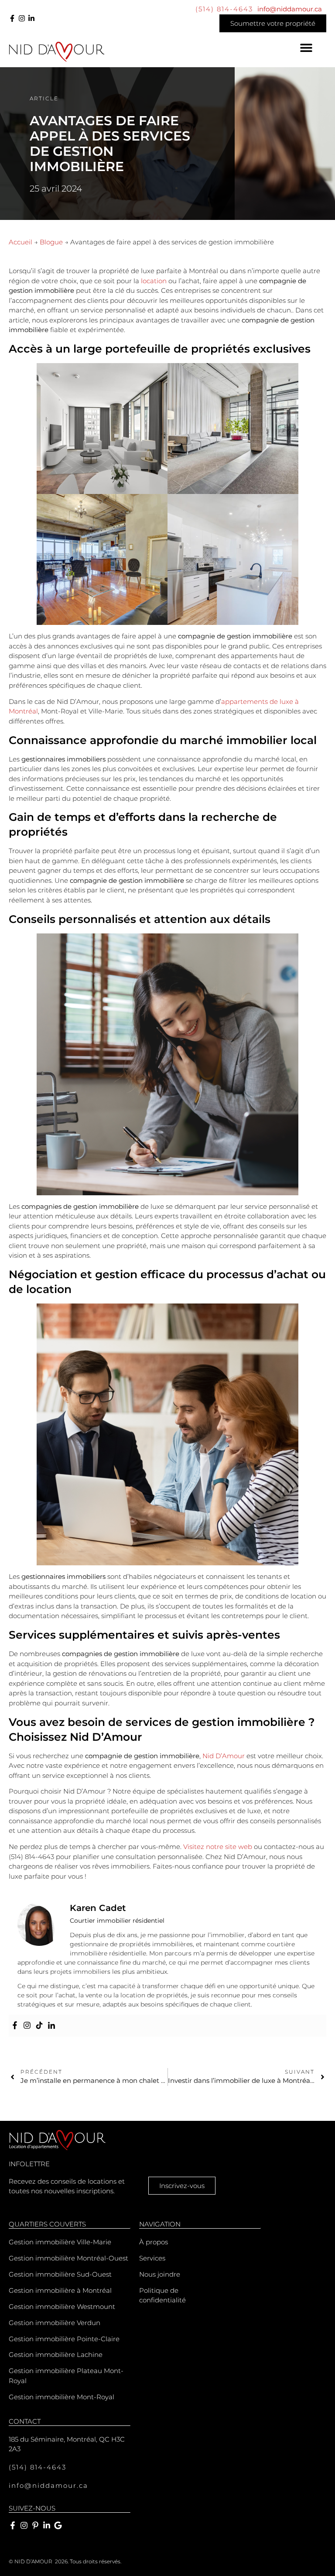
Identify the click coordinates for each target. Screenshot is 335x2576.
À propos (154, 2242)
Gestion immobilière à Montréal (60, 2290)
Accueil (21, 242)
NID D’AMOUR (33, 2561)
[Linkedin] (51, 2026)
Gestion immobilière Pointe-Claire (64, 2339)
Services (152, 2258)
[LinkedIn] (31, 18)
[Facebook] (15, 2026)
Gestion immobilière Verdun (55, 2323)
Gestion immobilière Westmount (62, 2307)
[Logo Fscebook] (12, 18)
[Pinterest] (35, 2525)
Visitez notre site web (218, 1847)
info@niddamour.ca (290, 9)
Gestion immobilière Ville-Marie (60, 2242)
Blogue (51, 242)
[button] (306, 48)
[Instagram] (22, 18)
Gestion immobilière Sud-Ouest (60, 2274)
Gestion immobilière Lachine (56, 2355)
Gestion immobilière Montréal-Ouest (68, 2258)
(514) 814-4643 (224, 9)
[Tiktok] (39, 2026)
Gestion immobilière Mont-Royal (62, 2397)
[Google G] (58, 2525)
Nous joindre (160, 2274)
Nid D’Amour (224, 1756)
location (155, 281)
